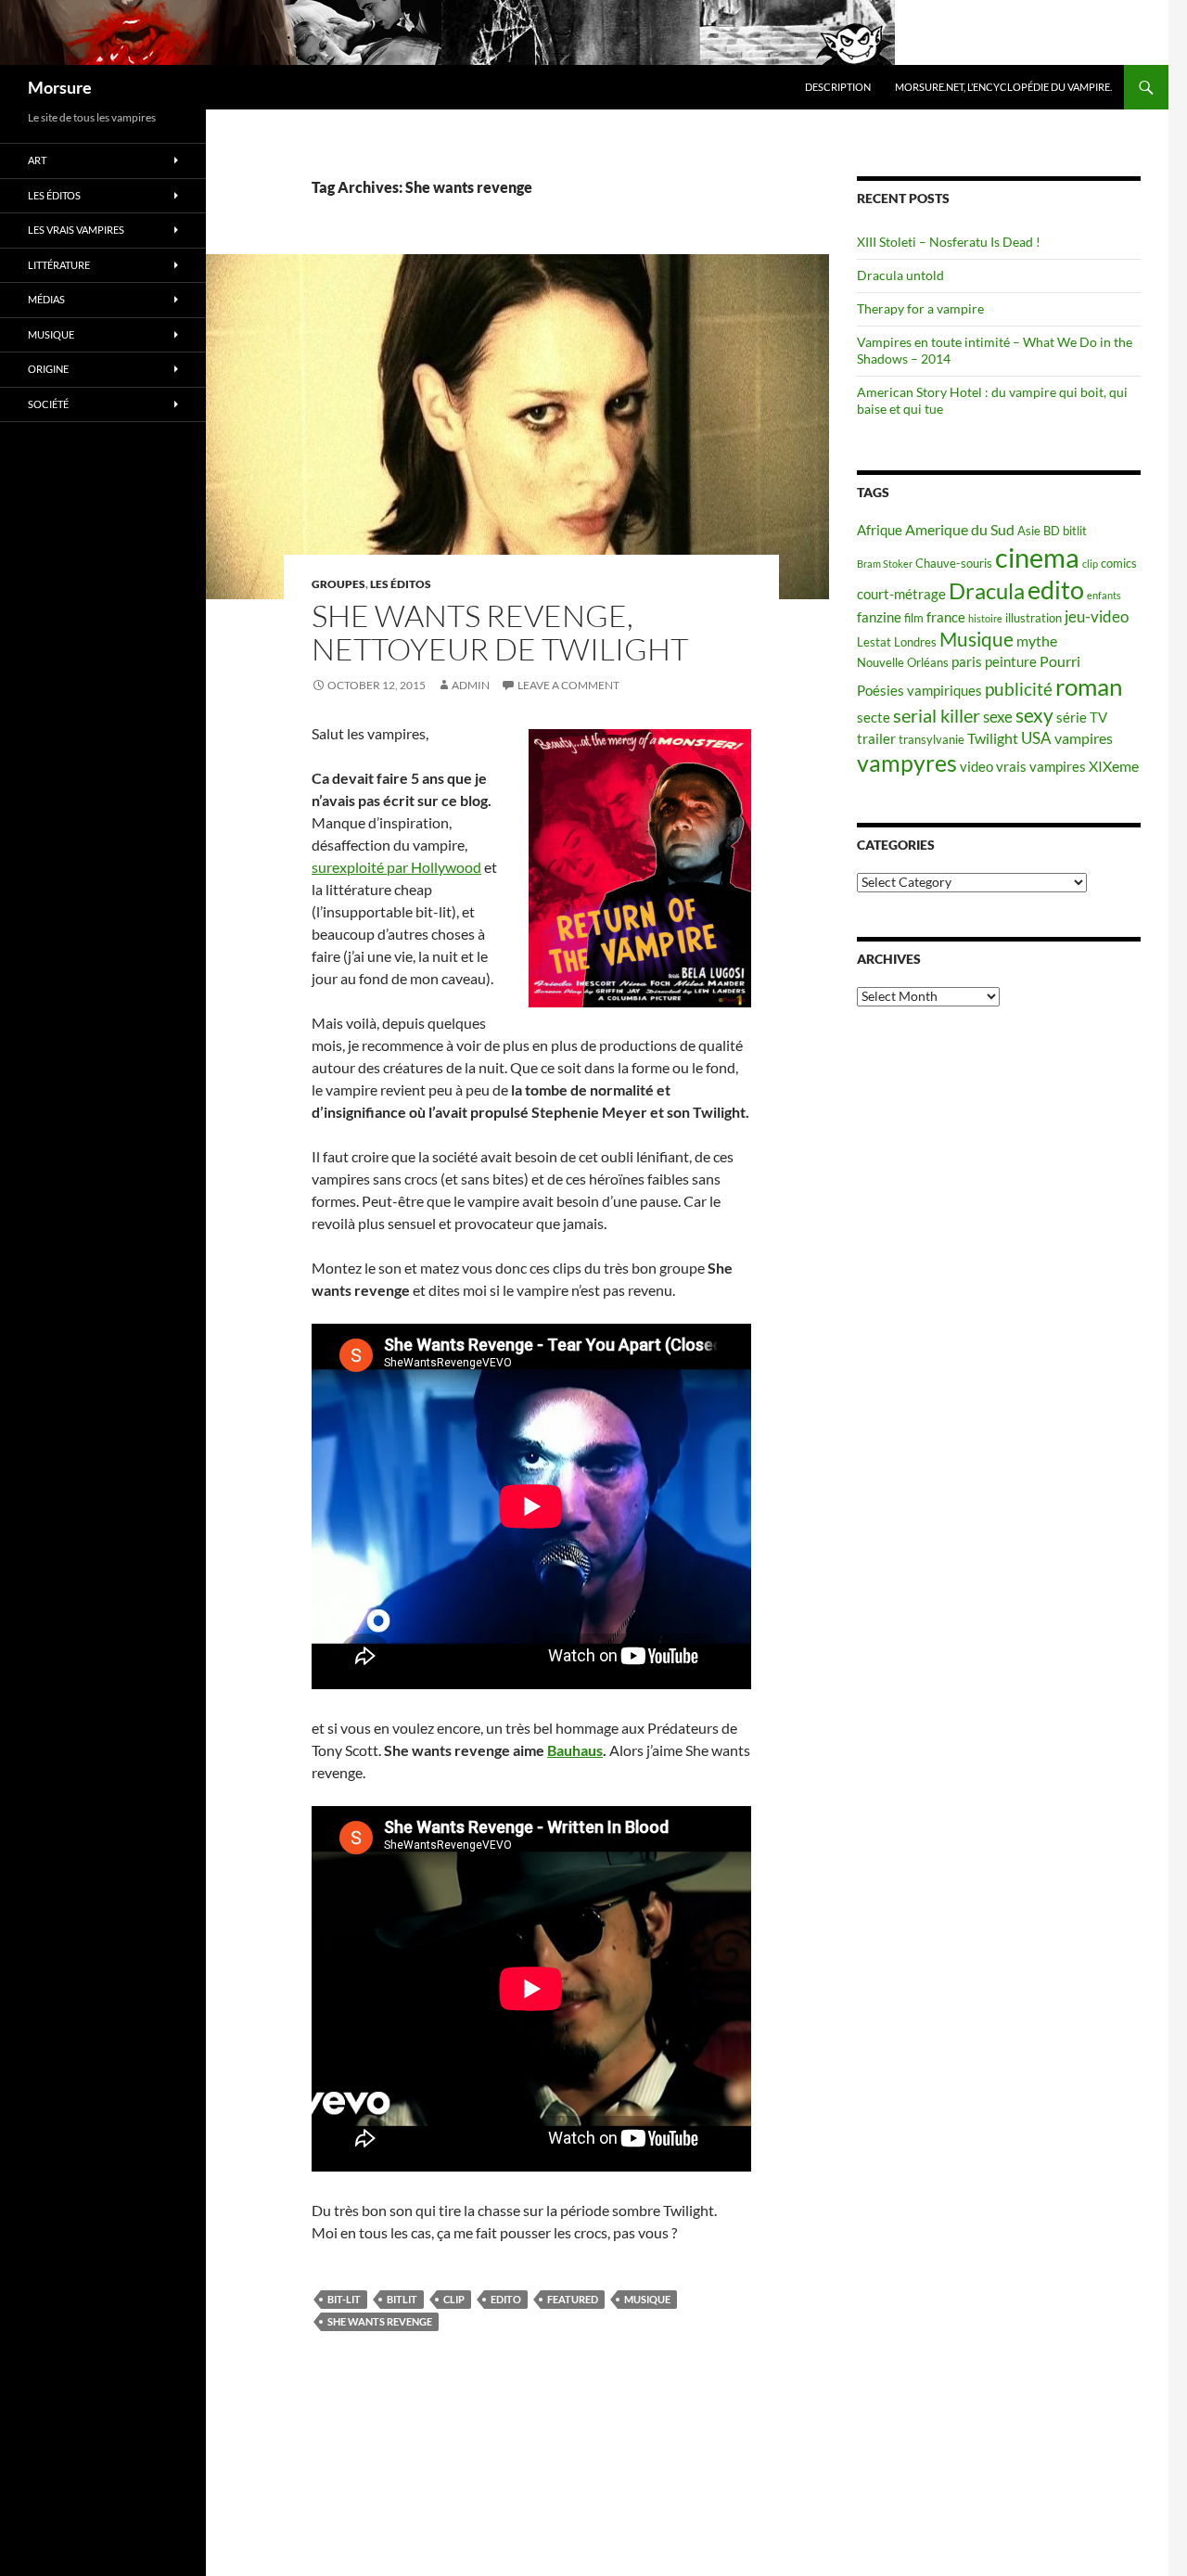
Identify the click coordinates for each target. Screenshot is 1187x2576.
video (976, 767)
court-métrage (901, 594)
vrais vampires (1041, 767)
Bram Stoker (885, 564)
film (914, 618)
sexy (1034, 715)
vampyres (907, 763)
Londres (915, 642)
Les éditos (401, 584)
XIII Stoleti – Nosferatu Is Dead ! (949, 242)
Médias (46, 299)
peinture (1011, 662)
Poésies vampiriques (919, 691)
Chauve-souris (954, 563)
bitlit (402, 2299)
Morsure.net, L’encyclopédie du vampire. (1003, 87)
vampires (1084, 738)
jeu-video (1097, 616)
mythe (1037, 641)
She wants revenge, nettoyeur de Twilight (500, 632)
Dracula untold (900, 275)
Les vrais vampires (76, 230)
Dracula (987, 590)
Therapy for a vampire (920, 308)
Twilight (993, 738)
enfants (1104, 595)
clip (454, 2299)
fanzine (879, 617)
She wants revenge (380, 2321)
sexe (998, 717)
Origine (48, 369)
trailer (876, 739)
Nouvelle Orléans (903, 662)
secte (874, 718)
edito (506, 2299)
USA (1036, 738)
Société (48, 404)
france (946, 617)
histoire (985, 618)
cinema (1037, 557)
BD (1052, 531)
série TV (1082, 718)
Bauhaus (575, 1750)
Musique (647, 2299)
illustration (1034, 618)
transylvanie (932, 739)
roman (1089, 686)
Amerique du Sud (960, 529)
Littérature (59, 265)
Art (37, 160)
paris (967, 662)
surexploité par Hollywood (396, 867)
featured (573, 2299)
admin (471, 685)
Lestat (874, 642)
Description (838, 87)
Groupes (338, 584)
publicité (1019, 689)
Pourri (1060, 661)
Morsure (60, 87)
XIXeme (1114, 766)
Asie (1029, 531)
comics (1119, 563)
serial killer (937, 716)
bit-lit (344, 2299)
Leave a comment (568, 685)
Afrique (880, 530)
